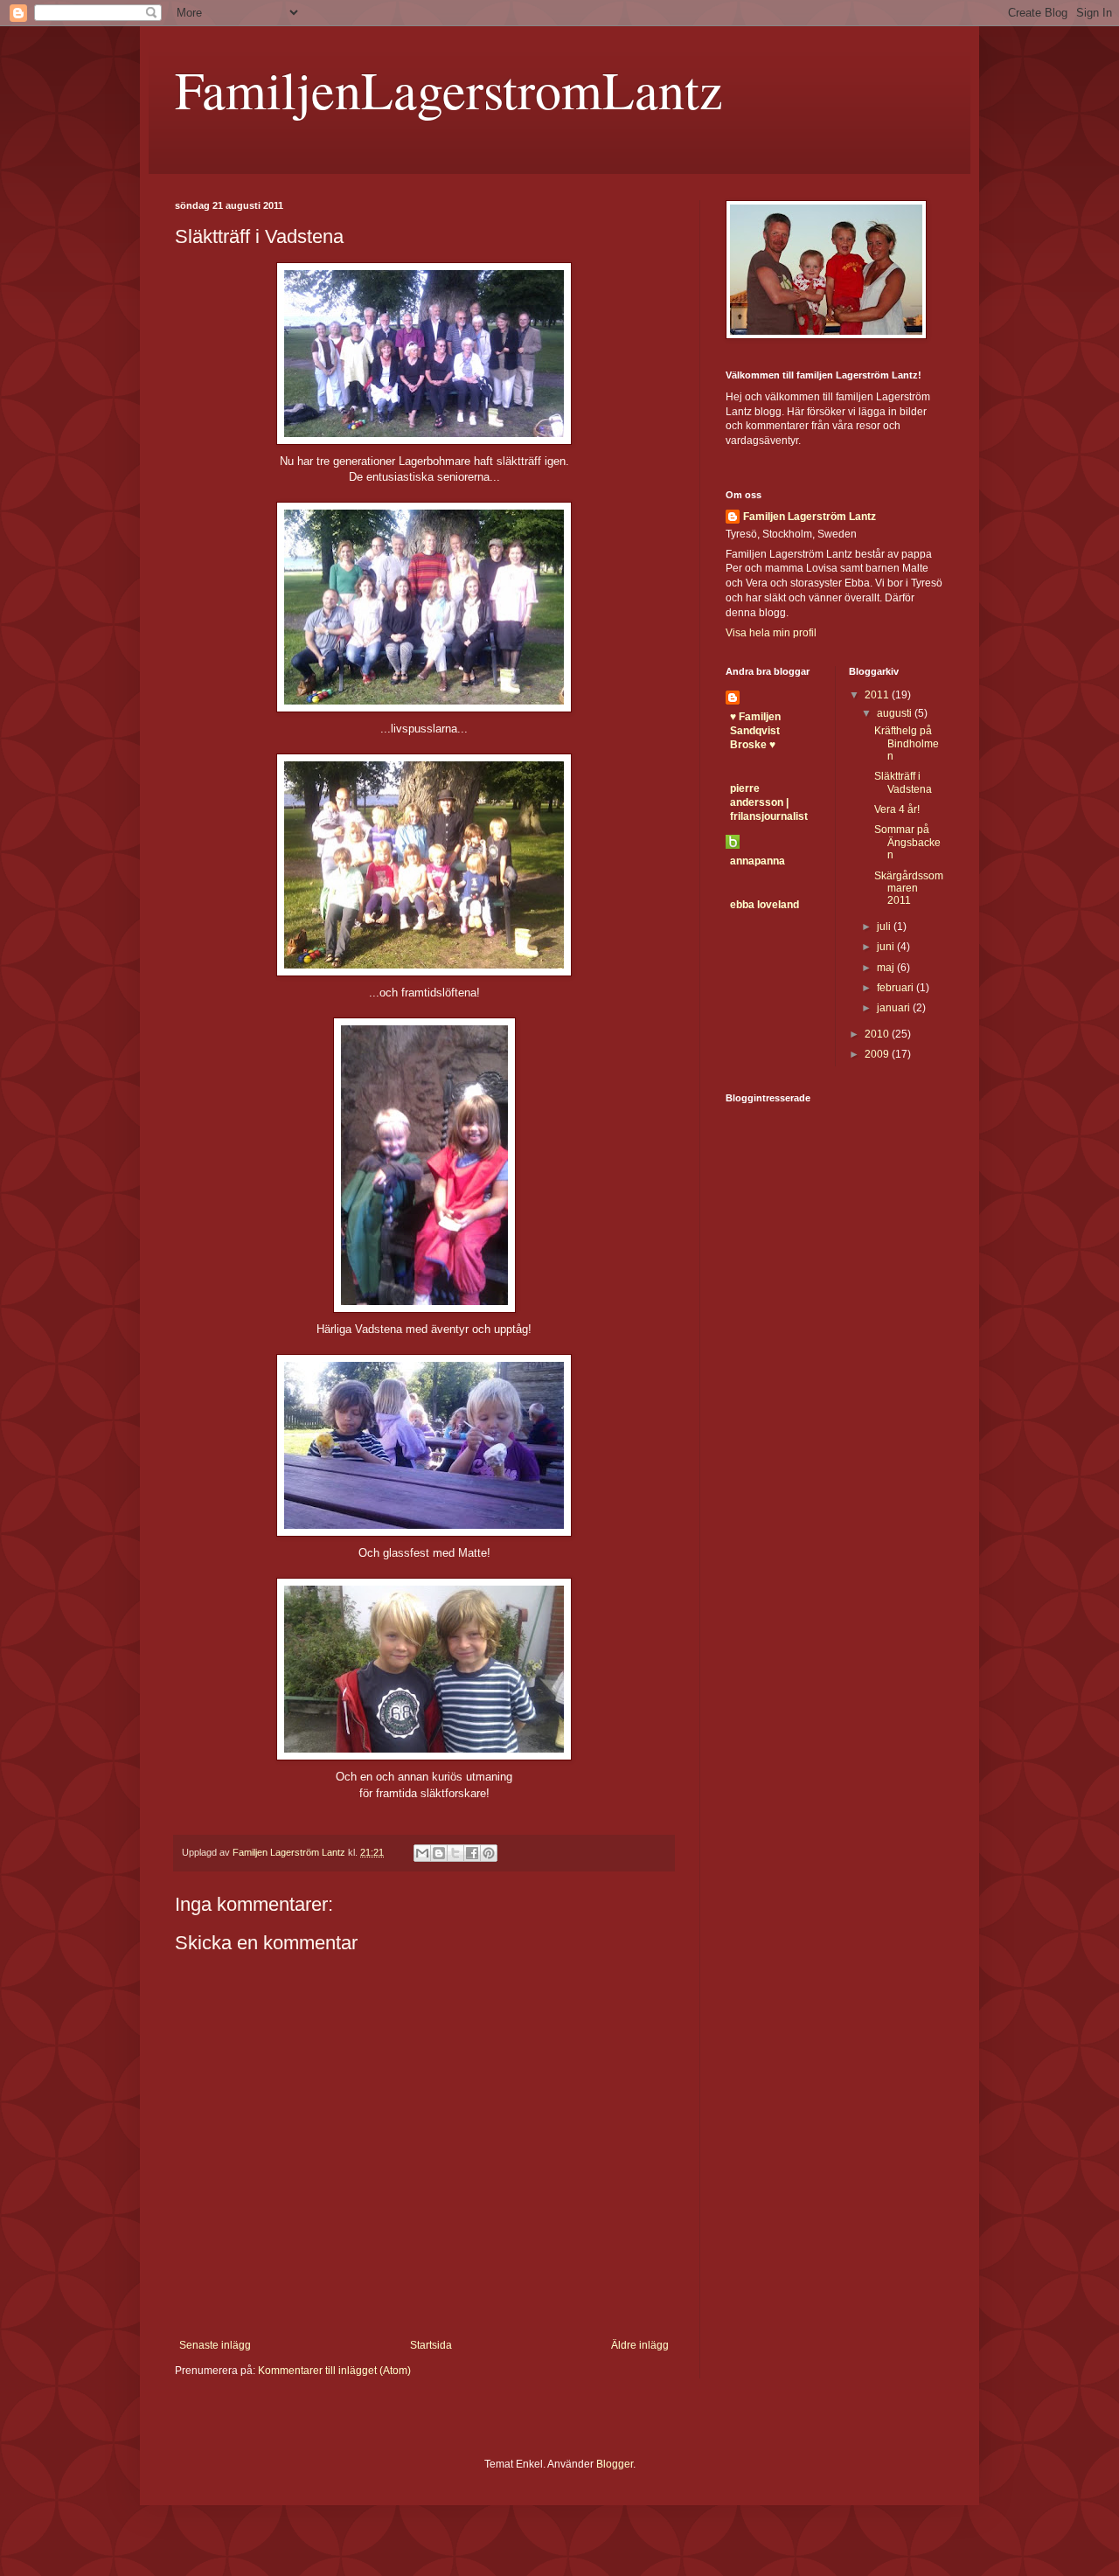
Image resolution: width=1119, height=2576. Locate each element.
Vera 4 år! (897, 809)
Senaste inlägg (215, 2345)
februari (897, 988)
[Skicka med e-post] (422, 1853)
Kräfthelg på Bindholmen (907, 743)
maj (887, 968)
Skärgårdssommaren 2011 (909, 889)
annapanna (758, 861)
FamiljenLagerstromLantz (449, 89)
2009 (878, 1054)
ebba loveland (765, 905)
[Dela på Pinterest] (489, 1853)
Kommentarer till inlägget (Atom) (334, 2371)
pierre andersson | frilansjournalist (769, 802)
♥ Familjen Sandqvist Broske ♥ (755, 731)
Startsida (431, 2345)
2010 (878, 1034)
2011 (878, 695)
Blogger (615, 2464)
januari (895, 1008)
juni (887, 947)
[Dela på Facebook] (472, 1853)
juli (885, 927)
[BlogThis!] (439, 1853)
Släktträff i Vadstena (903, 782)
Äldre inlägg (640, 2345)
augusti (896, 713)
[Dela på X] (455, 1853)
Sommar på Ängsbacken (907, 842)
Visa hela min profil (771, 633)
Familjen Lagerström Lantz (810, 517)
